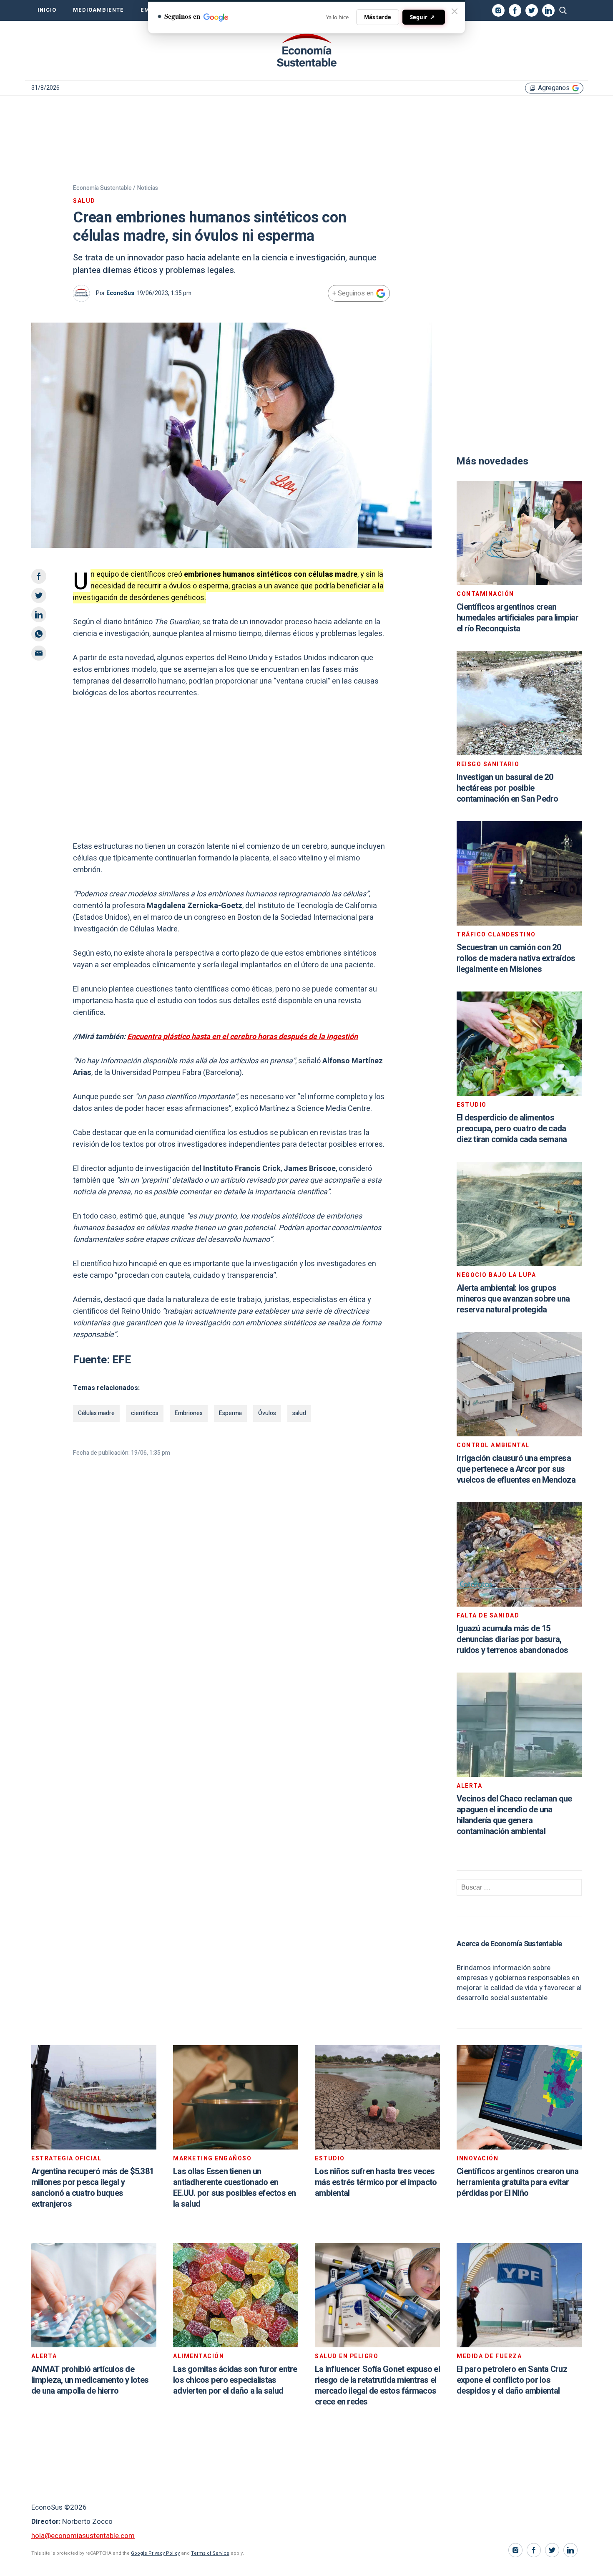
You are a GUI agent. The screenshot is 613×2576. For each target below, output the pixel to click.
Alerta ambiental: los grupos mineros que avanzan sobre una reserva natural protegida (513, 1299)
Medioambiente (98, 10)
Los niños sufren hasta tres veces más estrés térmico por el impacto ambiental (376, 2182)
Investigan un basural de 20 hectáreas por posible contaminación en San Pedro (507, 788)
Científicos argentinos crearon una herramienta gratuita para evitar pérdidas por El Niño (518, 2182)
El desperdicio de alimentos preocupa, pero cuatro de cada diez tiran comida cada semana (512, 1129)
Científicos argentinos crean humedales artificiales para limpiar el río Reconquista (518, 618)
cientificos (145, 1413)
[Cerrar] (455, 11)
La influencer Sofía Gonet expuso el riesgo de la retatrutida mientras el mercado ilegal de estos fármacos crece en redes (377, 2386)
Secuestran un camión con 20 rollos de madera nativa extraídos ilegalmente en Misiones (516, 958)
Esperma (230, 1413)
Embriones (189, 1413)
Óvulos (267, 1413)
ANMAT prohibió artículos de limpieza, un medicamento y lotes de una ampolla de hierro (90, 2380)
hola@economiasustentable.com (83, 2536)
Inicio (47, 10)
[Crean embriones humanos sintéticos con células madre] (306, 50)
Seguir (422, 17)
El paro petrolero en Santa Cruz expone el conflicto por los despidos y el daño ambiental (512, 2380)
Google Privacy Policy (155, 2553)
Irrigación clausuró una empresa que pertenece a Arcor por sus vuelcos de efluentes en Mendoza (516, 1469)
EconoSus (120, 293)
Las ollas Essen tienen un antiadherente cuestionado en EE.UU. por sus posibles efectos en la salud (235, 2188)
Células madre (96, 1413)
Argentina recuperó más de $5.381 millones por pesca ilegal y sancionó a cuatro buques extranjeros (92, 2188)
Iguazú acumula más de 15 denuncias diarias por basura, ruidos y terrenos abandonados (512, 1639)
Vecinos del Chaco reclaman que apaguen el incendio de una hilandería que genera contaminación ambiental (514, 1815)
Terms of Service (210, 2553)
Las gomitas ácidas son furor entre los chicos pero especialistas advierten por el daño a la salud (235, 2380)
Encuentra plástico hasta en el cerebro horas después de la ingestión (242, 1037)
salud (299, 1413)
